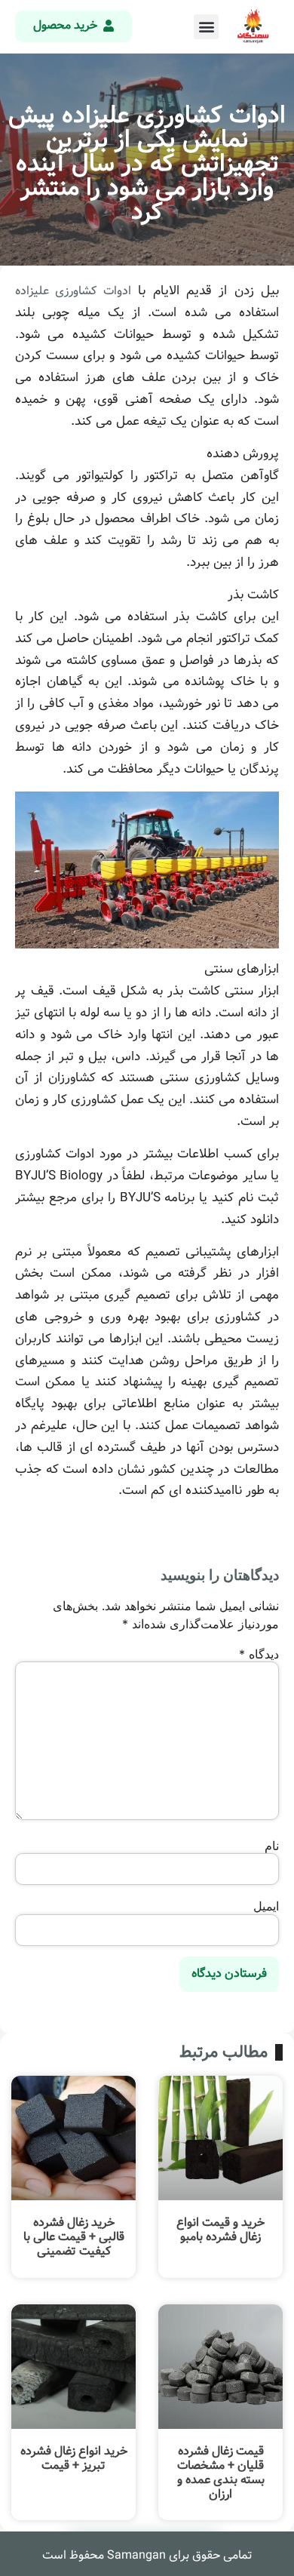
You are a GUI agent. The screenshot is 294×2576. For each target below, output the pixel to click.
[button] (206, 27)
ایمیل (266, 1906)
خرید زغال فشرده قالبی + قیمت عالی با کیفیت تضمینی (74, 2237)
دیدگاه (259, 1654)
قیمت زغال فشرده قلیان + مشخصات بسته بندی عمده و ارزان (221, 2473)
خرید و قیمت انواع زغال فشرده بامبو (220, 2230)
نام (272, 1846)
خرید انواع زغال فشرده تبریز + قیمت (74, 2458)
